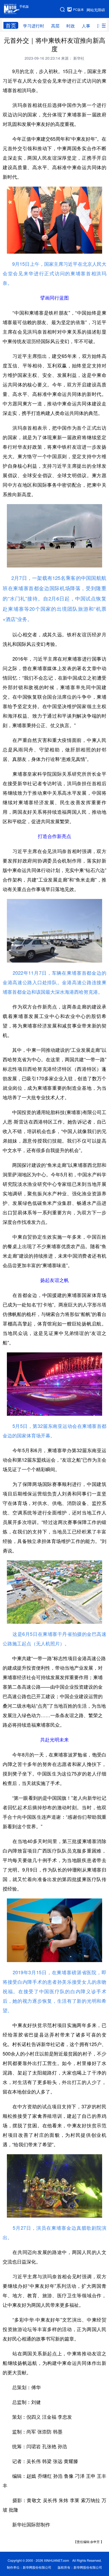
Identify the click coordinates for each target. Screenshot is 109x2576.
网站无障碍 (96, 10)
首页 (11, 25)
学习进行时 (34, 26)
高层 (55, 26)
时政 (71, 26)
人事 (86, 26)
